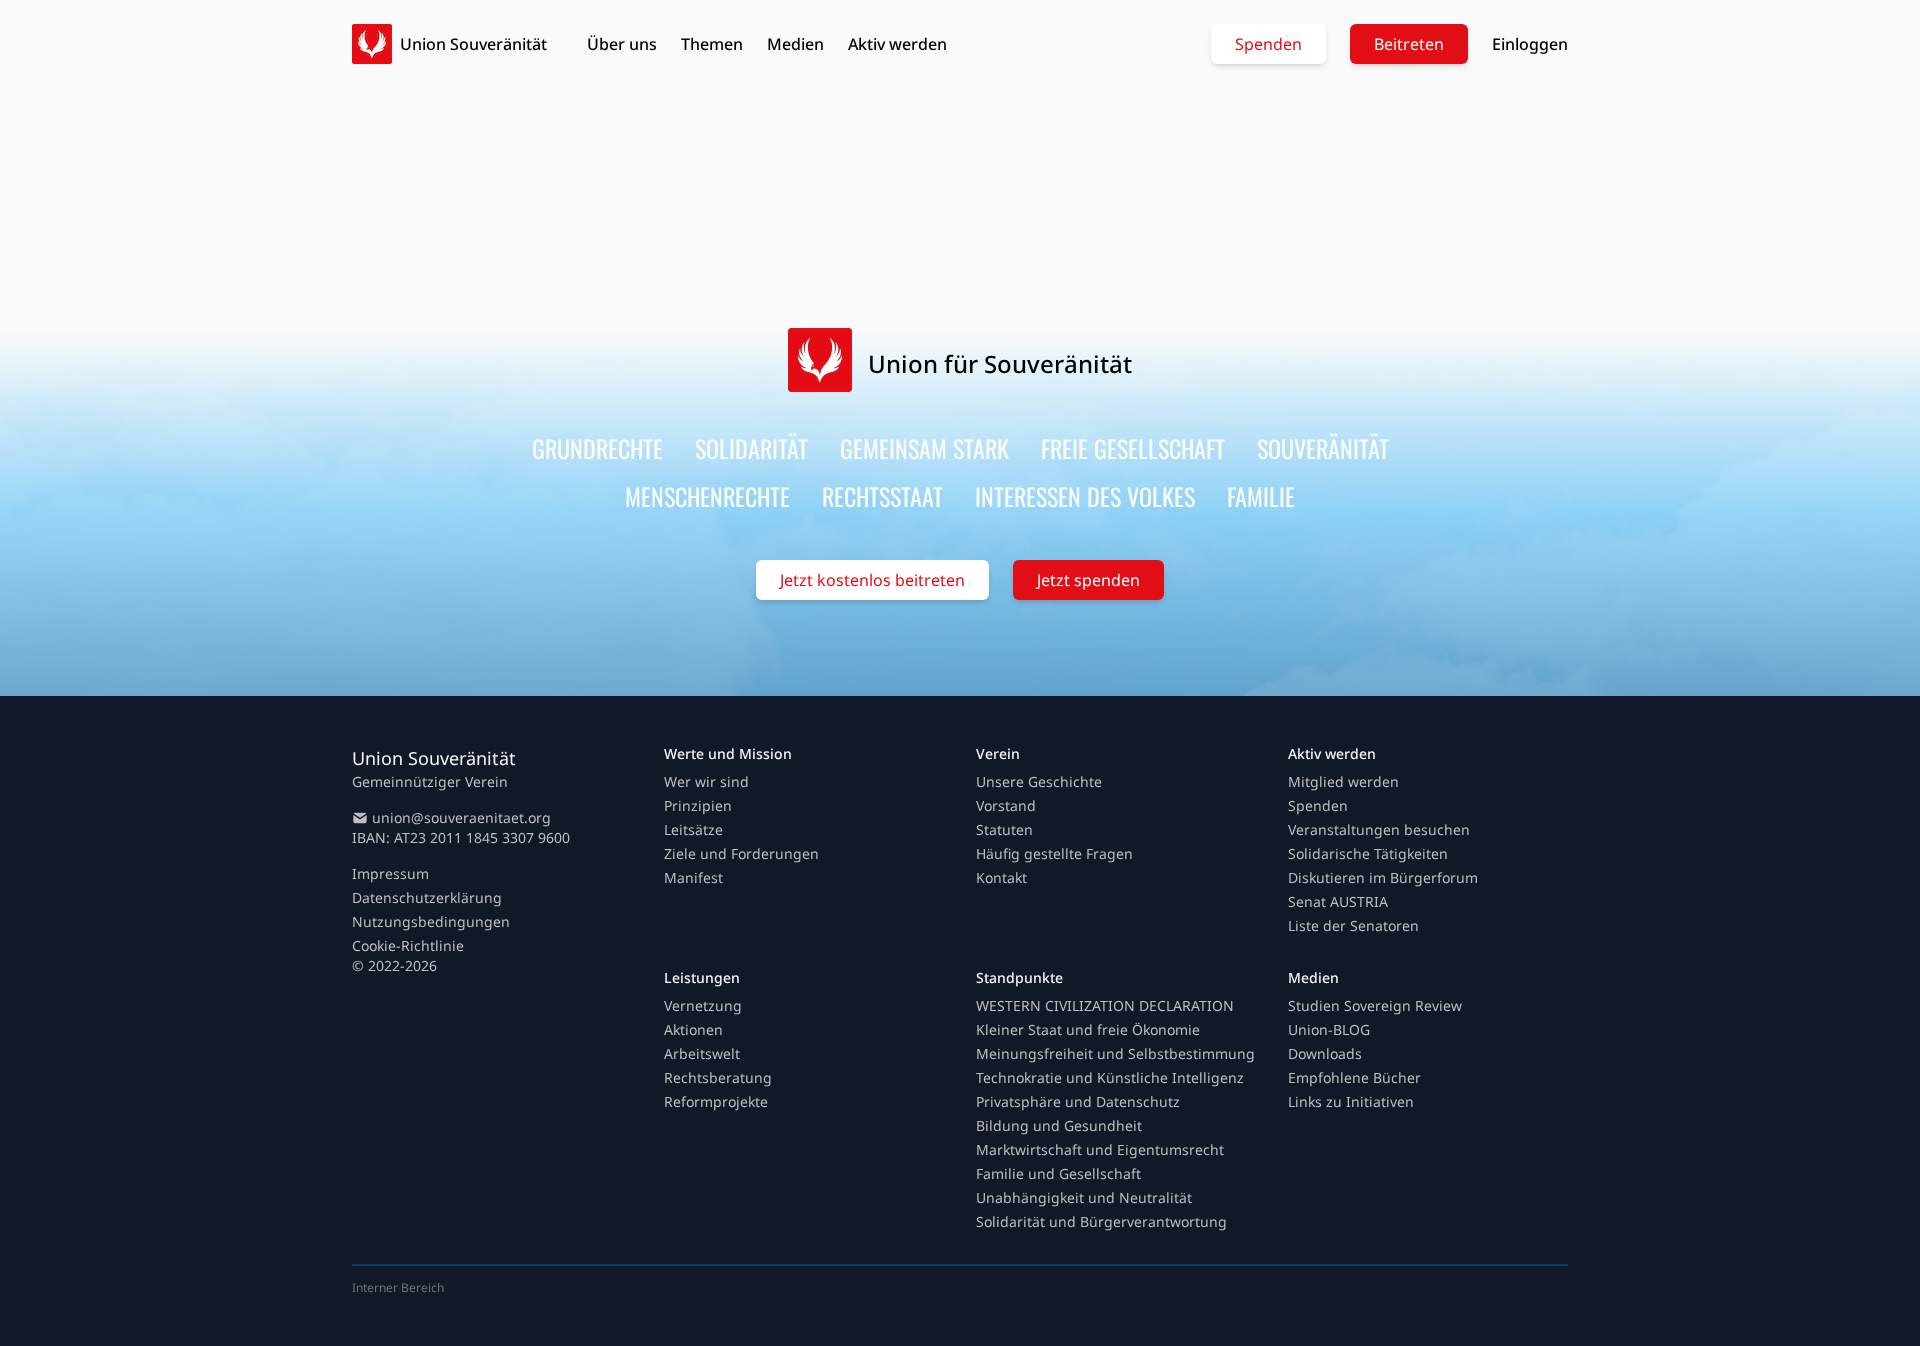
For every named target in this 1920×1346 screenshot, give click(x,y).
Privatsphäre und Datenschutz (1078, 1101)
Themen (712, 44)
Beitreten (1409, 44)
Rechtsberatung (718, 1077)
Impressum (390, 873)
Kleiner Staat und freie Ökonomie (1088, 1029)
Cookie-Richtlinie (408, 945)
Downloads (1325, 1053)
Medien (795, 44)
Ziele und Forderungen (741, 853)
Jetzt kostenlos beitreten (872, 580)
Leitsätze (693, 829)
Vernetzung (703, 1005)
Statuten (1004, 829)
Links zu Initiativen (1351, 1101)
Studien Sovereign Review (1375, 1005)
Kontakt (1001, 877)
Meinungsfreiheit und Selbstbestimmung (1115, 1053)
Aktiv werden (897, 44)
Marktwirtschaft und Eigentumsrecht (1100, 1149)
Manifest (693, 877)
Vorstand (1006, 805)
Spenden (1268, 44)
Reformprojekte (716, 1101)
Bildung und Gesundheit (1059, 1125)
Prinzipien (698, 805)
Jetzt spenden (1088, 580)
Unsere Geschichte (1039, 781)
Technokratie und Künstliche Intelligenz (1110, 1077)
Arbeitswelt (702, 1053)
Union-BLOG (1329, 1029)
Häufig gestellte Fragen (1054, 853)
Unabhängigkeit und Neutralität (1084, 1197)
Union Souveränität (473, 44)
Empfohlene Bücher (1354, 1077)
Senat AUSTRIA (1338, 901)
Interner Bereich (398, 1287)
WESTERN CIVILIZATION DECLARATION (1105, 1005)
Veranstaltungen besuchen (1379, 829)
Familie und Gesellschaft (1058, 1173)
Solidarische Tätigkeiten (1368, 853)
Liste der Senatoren (1353, 925)
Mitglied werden (1343, 781)
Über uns (622, 44)
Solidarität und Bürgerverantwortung (1101, 1221)
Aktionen (693, 1029)
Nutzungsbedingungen (431, 921)
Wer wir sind (706, 781)
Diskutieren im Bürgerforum (1383, 877)
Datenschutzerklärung (427, 897)
